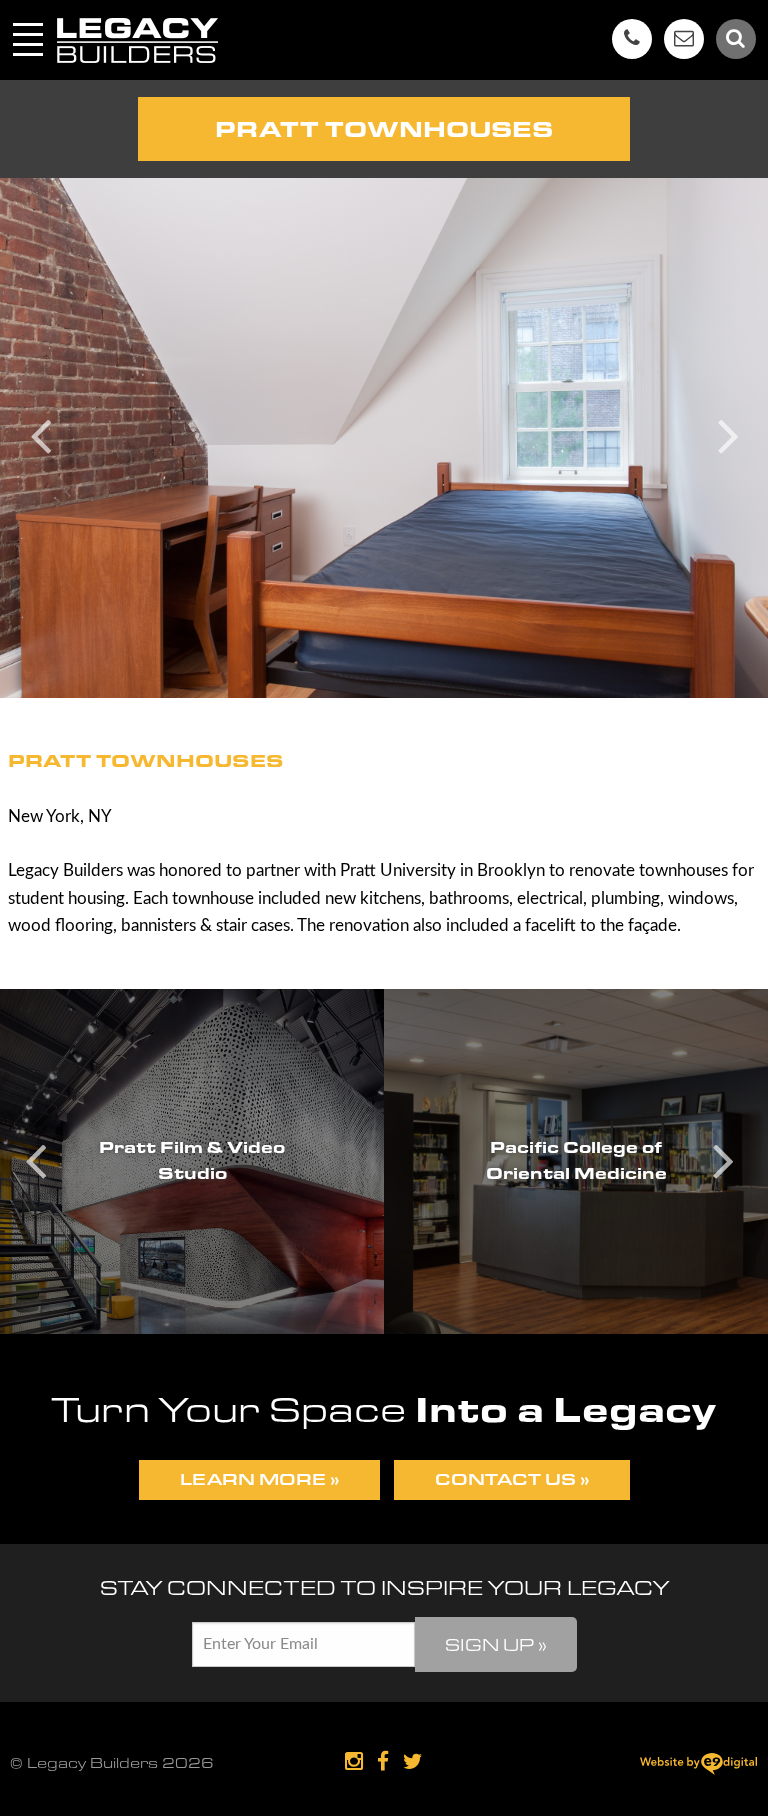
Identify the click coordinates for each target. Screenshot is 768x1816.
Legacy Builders (137, 40)
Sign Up (496, 1644)
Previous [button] (40, 432)
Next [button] (728, 432)
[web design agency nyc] (698, 1767)
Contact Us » (512, 1479)
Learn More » (259, 1479)
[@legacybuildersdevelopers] (383, 1762)
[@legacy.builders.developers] (354, 1762)
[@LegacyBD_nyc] (413, 1762)
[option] (384, 438)
